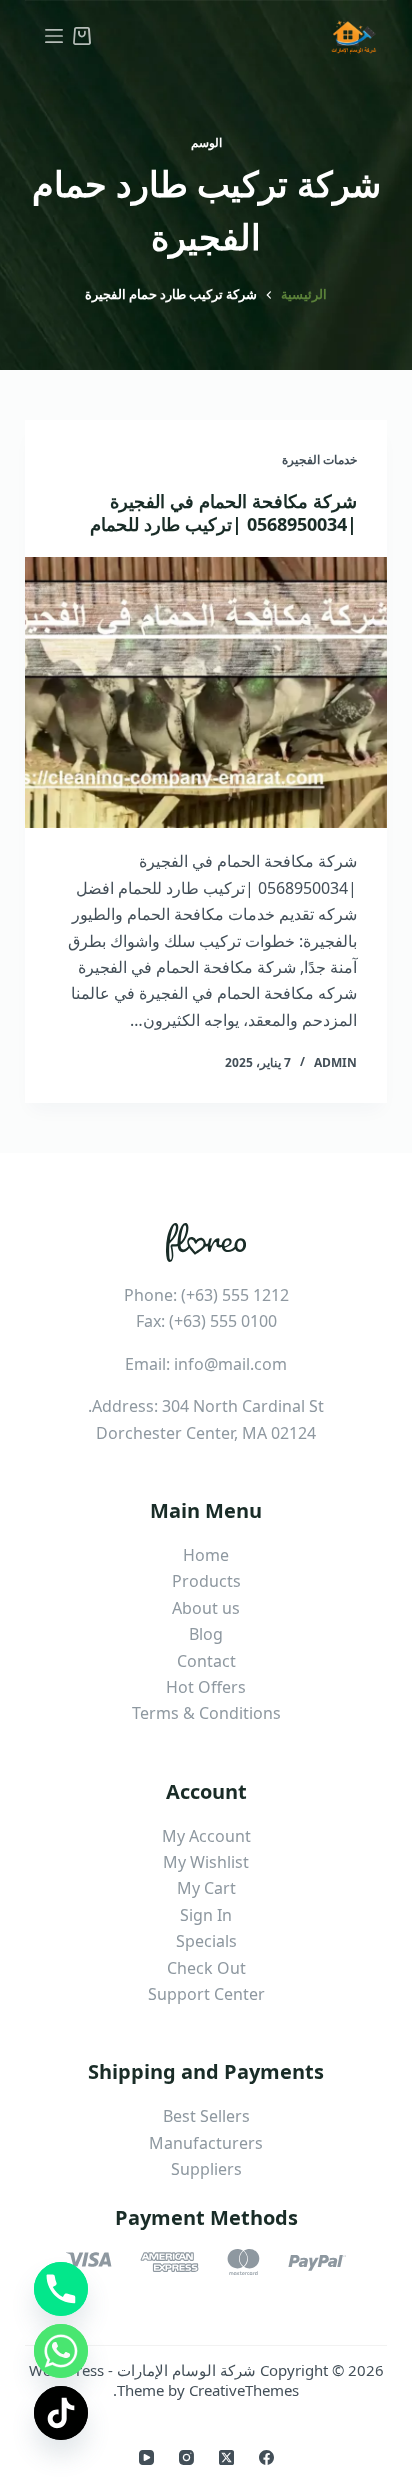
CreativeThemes (244, 2390)
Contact (206, 1661)
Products (206, 1581)
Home (206, 1555)
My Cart (206, 1888)
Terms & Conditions (206, 1713)
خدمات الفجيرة (319, 459)
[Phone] (61, 2289)
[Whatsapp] (61, 2351)
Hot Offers (206, 1687)
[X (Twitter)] (226, 2457)
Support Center (206, 1994)
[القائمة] (54, 36)
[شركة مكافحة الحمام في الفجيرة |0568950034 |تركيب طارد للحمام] (206, 693)
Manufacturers (206, 2143)
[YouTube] (146, 2457)
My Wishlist (206, 1862)
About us (206, 1608)
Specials (206, 1941)
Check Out (206, 1968)
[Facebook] (266, 2457)
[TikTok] (61, 2413)
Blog (206, 1634)
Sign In (206, 1915)
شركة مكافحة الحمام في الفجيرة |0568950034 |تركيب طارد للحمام (223, 512)
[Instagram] (186, 2457)
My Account (206, 1836)
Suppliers (206, 2169)
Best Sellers (206, 2116)
